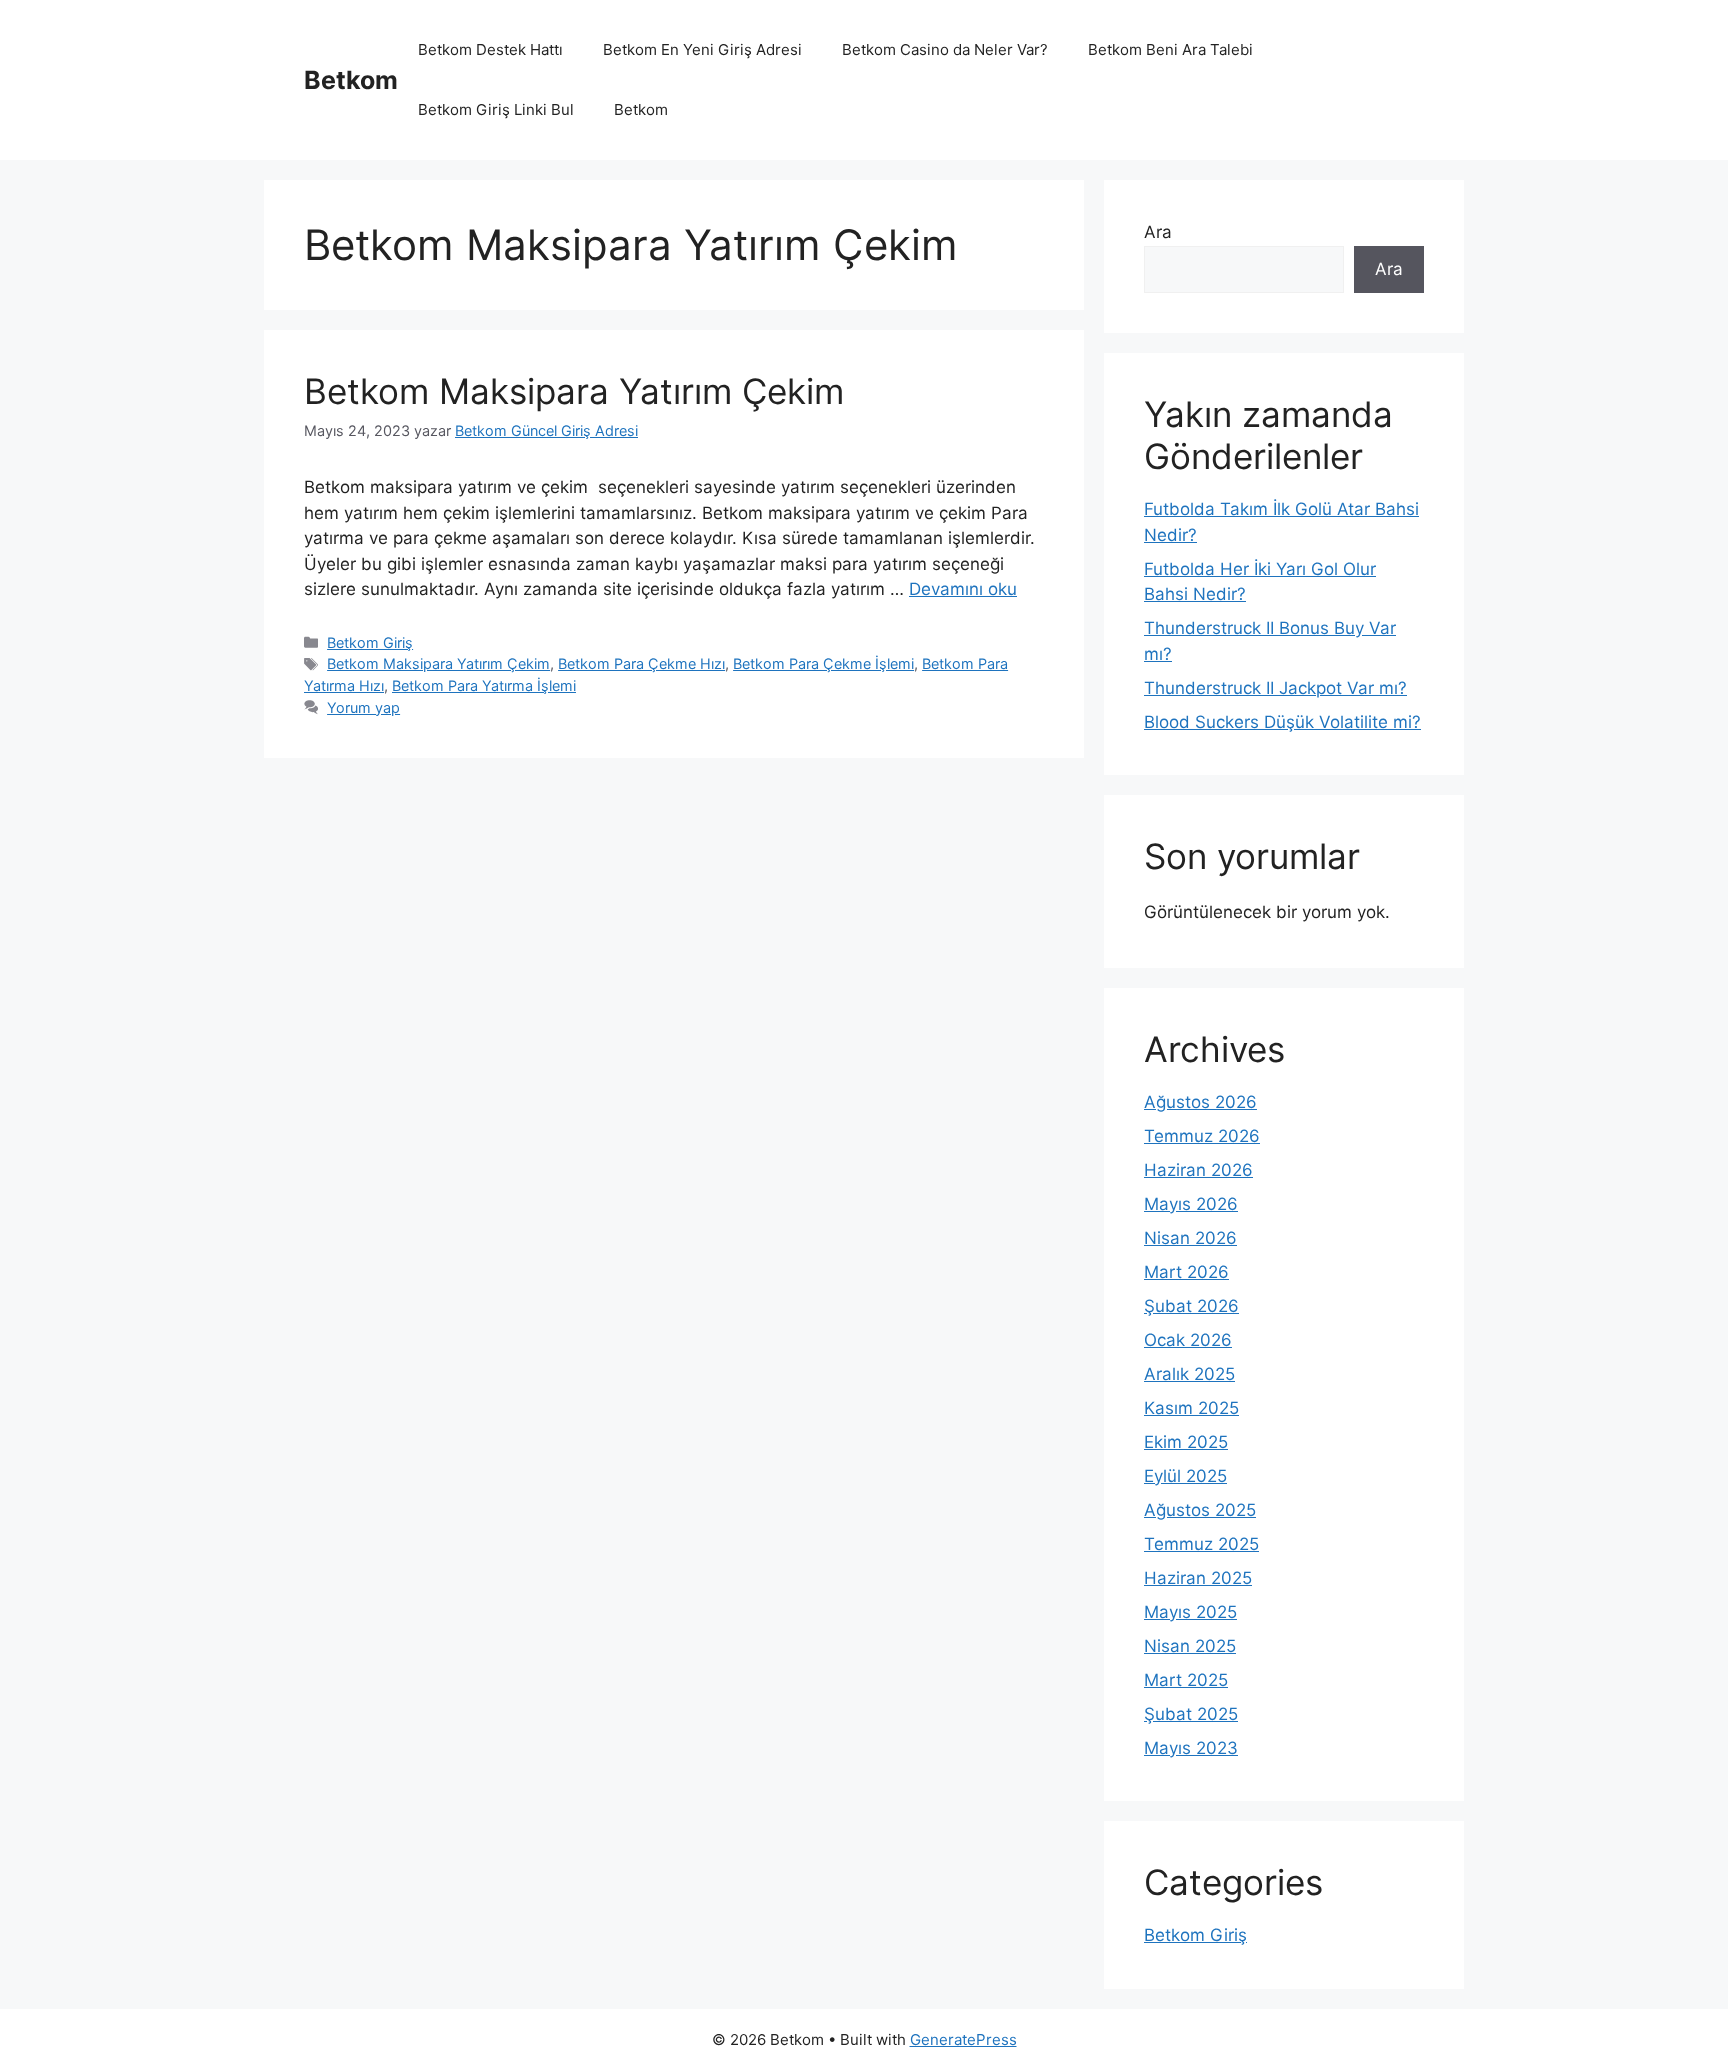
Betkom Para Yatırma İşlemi (484, 685)
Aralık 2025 (1189, 1374)
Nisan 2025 (1190, 1646)
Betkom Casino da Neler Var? (945, 49)
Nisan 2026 (1190, 1238)
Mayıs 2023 (1191, 1748)
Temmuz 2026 (1202, 1136)
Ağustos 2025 (1200, 1510)
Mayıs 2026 (1191, 1204)
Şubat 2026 (1191, 1306)
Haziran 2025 (1198, 1578)
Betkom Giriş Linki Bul (496, 109)
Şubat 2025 (1191, 1714)
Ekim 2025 (1186, 1442)
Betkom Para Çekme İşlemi (823, 663)
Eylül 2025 (1185, 1476)
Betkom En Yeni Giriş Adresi (702, 49)
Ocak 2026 (1188, 1340)
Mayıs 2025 (1190, 1612)
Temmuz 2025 (1201, 1544)
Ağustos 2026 (1200, 1102)
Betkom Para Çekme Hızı (641, 663)
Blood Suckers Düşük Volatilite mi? (1282, 722)
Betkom (351, 80)
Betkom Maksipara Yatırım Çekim (579, 391)
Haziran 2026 (1198, 1170)
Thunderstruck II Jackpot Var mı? (1275, 688)
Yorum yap (363, 707)
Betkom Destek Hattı (490, 49)
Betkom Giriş (370, 642)
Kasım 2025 (1191, 1408)
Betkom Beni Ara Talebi (1170, 49)
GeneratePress (963, 2039)
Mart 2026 (1186, 1272)
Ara (1158, 232)
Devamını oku (963, 589)
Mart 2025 (1186, 1680)
